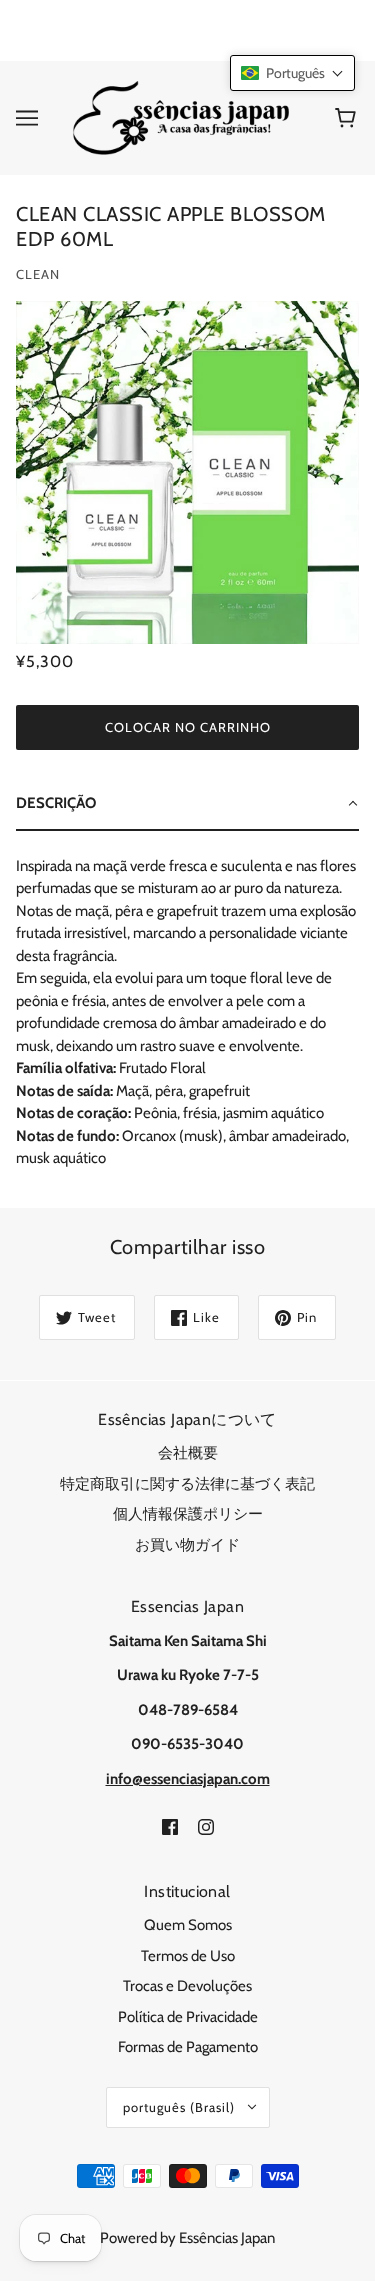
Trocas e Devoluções (187, 1986)
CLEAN (38, 274)
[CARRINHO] (348, 118)
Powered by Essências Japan (187, 2238)
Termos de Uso (188, 1956)
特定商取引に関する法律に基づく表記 (187, 1484)
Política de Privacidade (188, 2017)
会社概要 (188, 1453)
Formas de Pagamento (188, 2047)
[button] (292, 73)
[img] (170, 1825)
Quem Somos (188, 1925)
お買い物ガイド (187, 1545)
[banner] (183, 116)
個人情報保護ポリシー (188, 1514)
